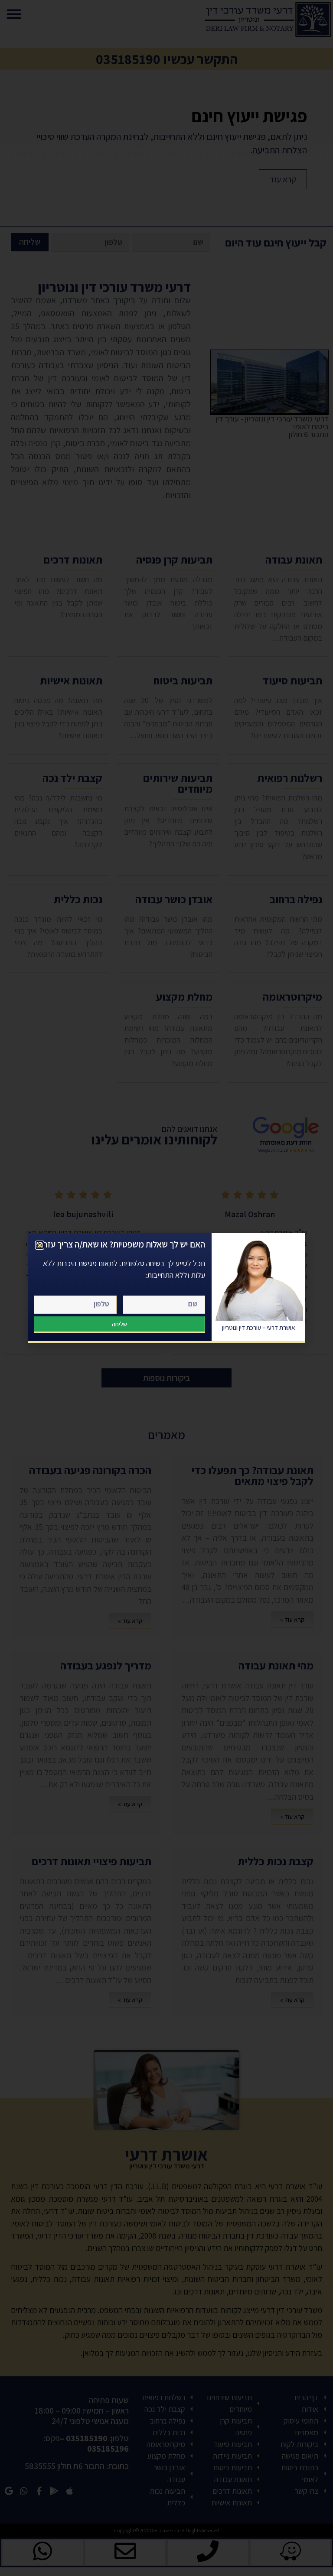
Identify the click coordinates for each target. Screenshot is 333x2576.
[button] (40, 1245)
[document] (166, 1288)
